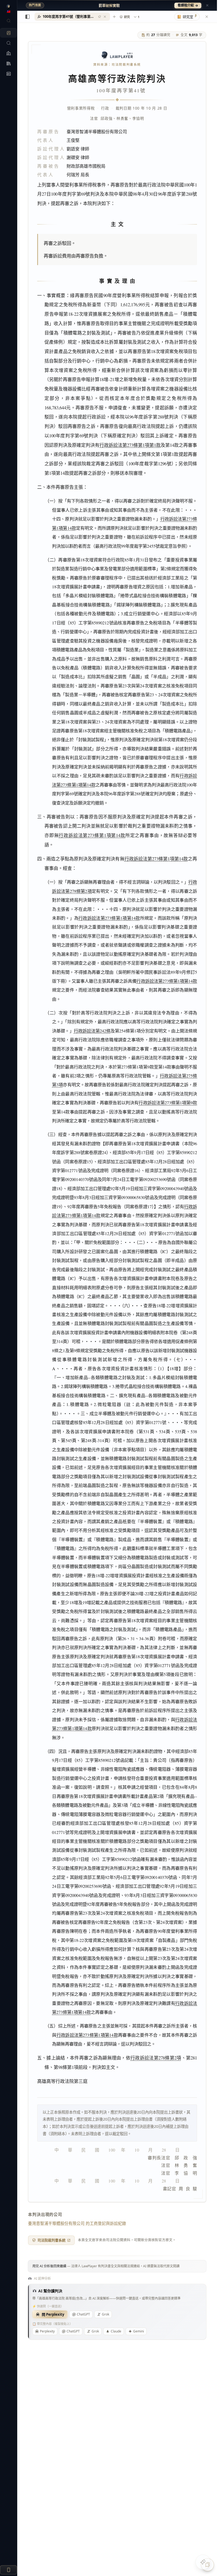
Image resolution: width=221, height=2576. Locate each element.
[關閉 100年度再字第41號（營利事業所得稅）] (105, 17)
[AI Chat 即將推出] (203, 2562)
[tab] (72, 17)
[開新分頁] (114, 17)
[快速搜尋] (8, 21)
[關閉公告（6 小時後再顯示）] (207, 5)
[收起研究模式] (207, 17)
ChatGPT (83, 2314)
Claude (116, 2331)
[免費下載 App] (8, 2570)
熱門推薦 (35, 5)
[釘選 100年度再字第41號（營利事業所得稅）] (99, 17)
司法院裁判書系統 (51, 2240)
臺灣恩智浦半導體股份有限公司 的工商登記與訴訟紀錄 (77, 2223)
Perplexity (47, 2331)
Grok (106, 2314)
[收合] (27, 17)
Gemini (139, 2331)
